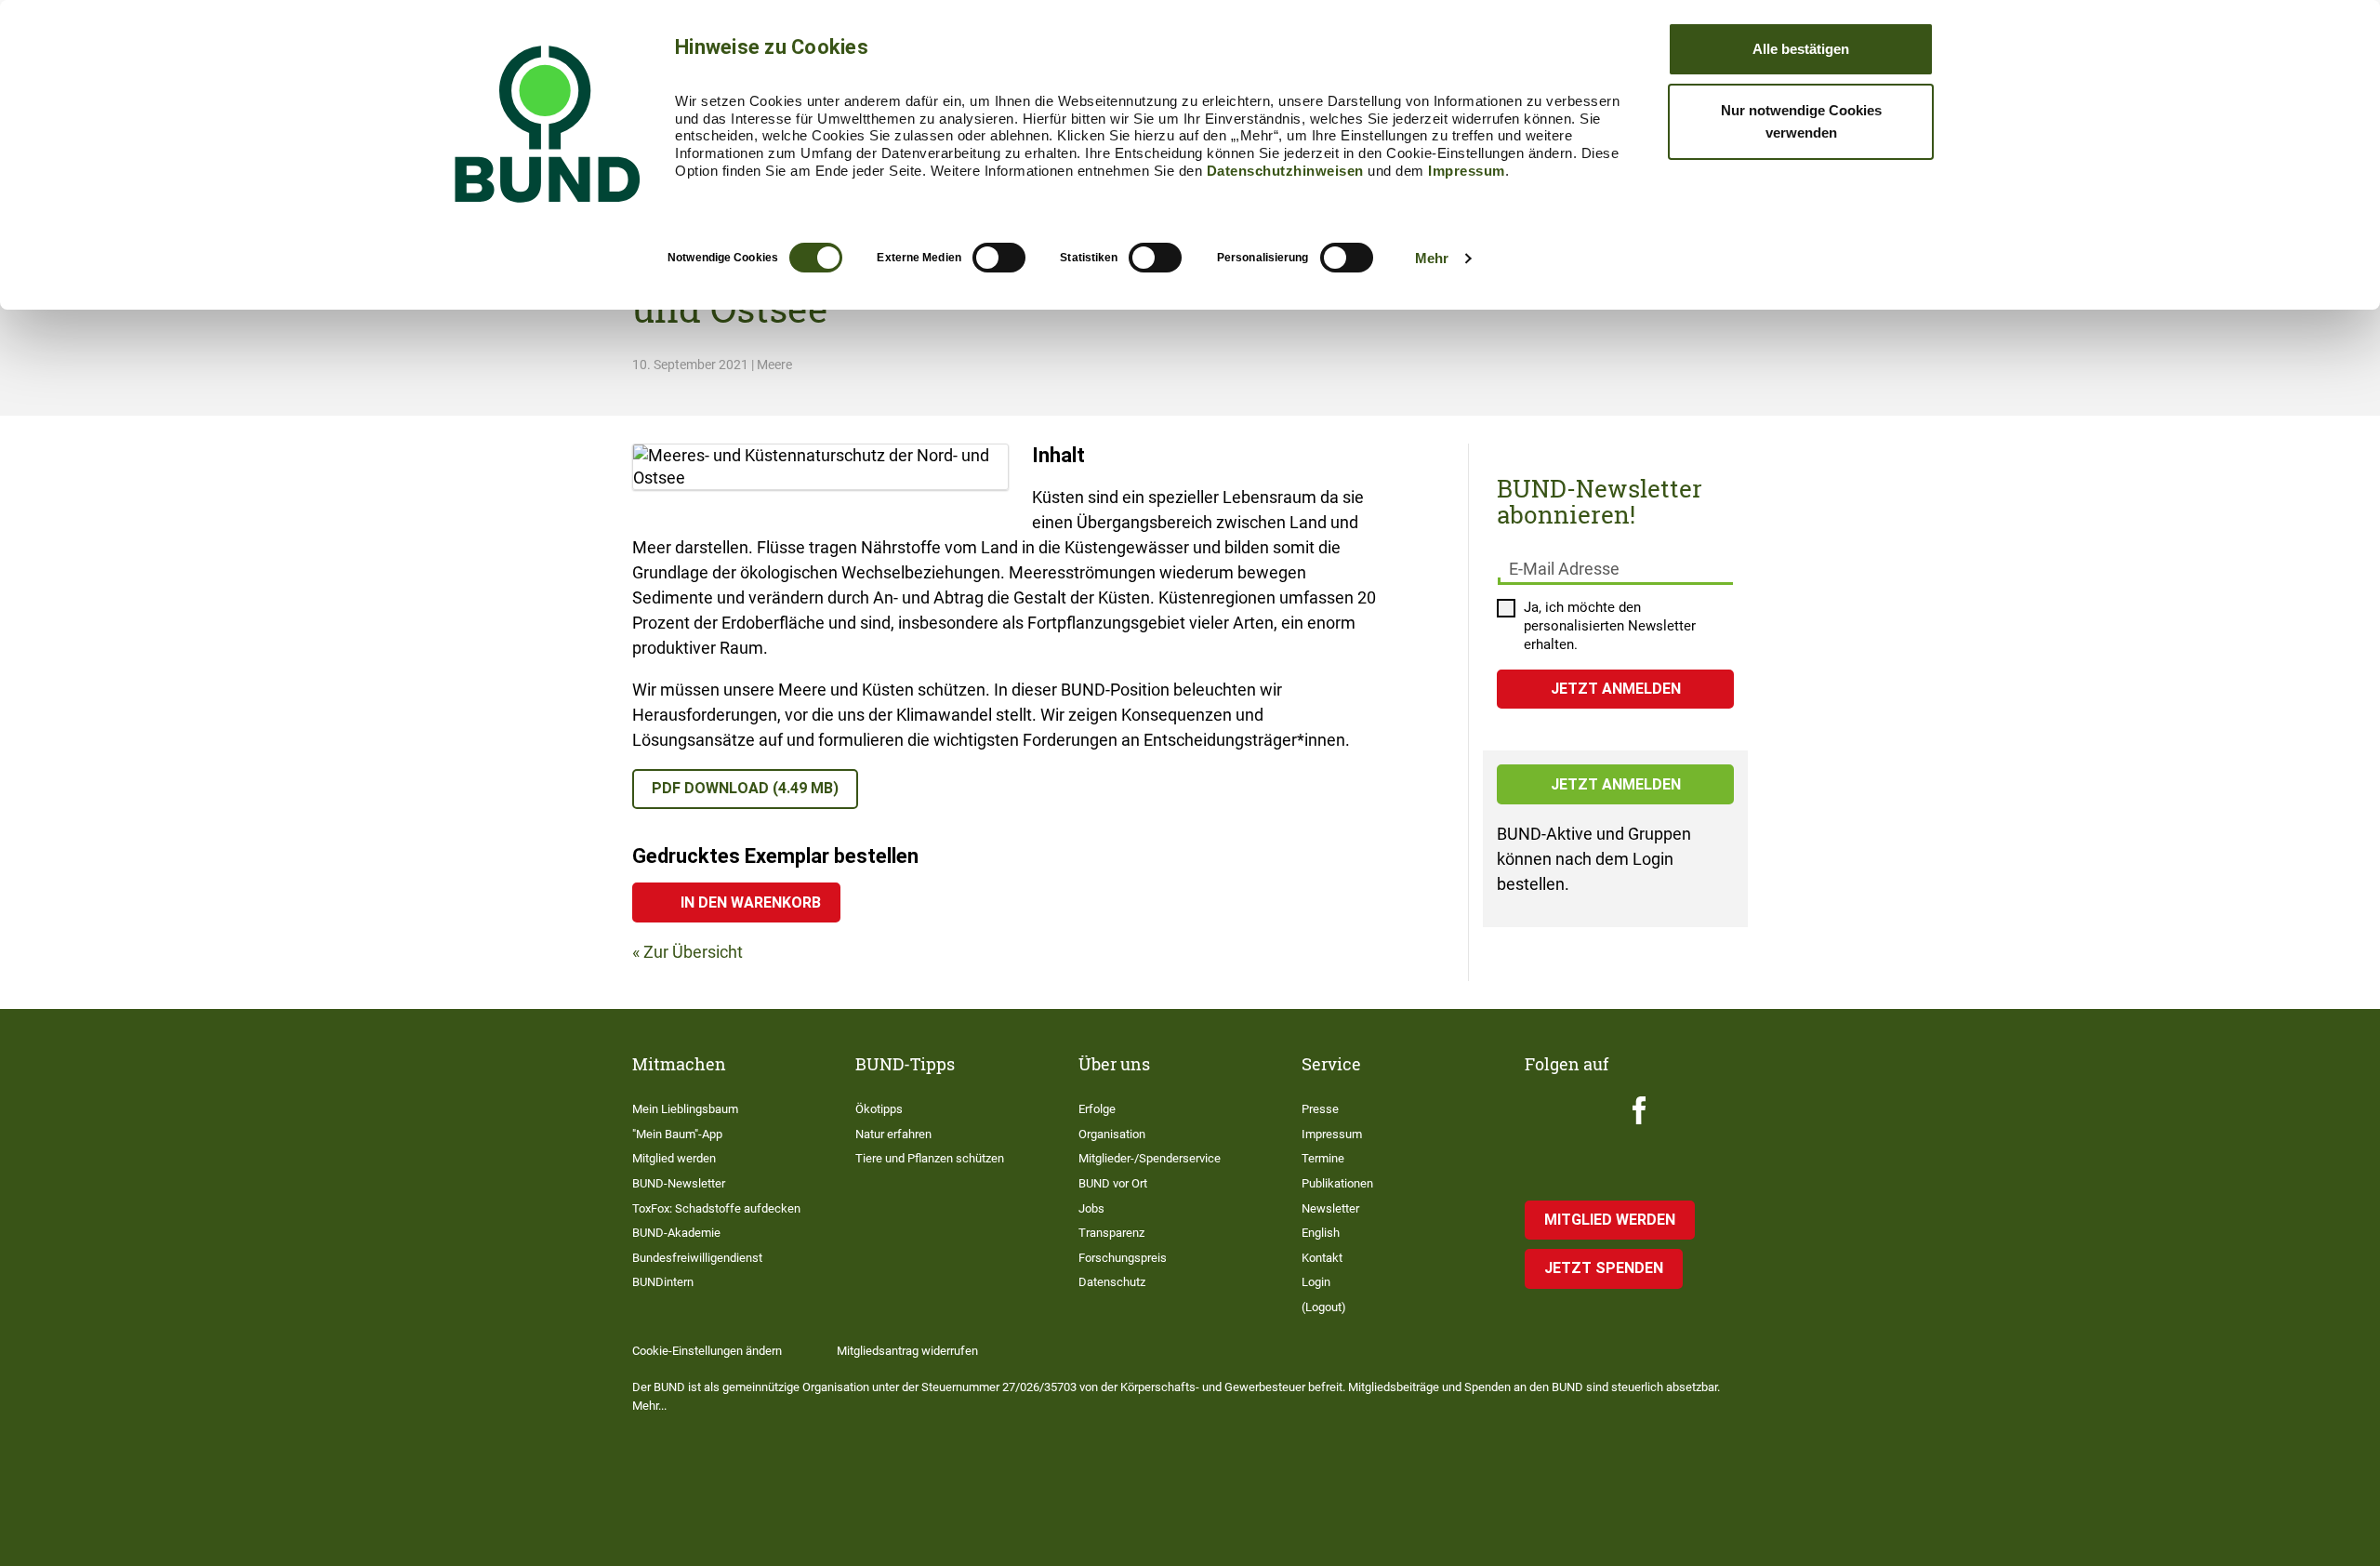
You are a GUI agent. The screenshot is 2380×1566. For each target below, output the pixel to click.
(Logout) (1324, 1307)
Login (1316, 1282)
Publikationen (1337, 1183)
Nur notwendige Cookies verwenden (1801, 121)
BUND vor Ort (1113, 1183)
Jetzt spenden (1604, 1268)
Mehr (1432, 258)
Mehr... (649, 1406)
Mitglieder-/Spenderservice (1150, 1158)
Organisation (1112, 1134)
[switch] (999, 258)
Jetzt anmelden (1616, 784)
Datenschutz (1112, 1282)
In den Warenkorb (751, 902)
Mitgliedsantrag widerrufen (907, 1351)
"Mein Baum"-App (677, 1134)
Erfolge (1097, 1109)
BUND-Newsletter (679, 1183)
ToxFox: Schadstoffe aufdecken (716, 1208)
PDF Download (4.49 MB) (745, 788)
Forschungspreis (1123, 1258)
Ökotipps (879, 1109)
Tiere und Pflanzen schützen (930, 1158)
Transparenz (1111, 1233)
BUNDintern (663, 1282)
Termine (1323, 1158)
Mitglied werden (674, 1158)
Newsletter (1330, 1208)
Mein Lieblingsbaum (685, 1109)
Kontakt (1322, 1258)
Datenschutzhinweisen (1285, 171)
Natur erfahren (893, 1134)
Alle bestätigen (1801, 49)
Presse (1320, 1109)
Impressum (1467, 171)
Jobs (1091, 1208)
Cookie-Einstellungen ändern (707, 1351)
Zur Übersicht (693, 952)
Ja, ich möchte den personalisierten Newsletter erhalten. (1610, 626)
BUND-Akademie (676, 1233)
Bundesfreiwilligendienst (697, 1258)
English (1321, 1233)
